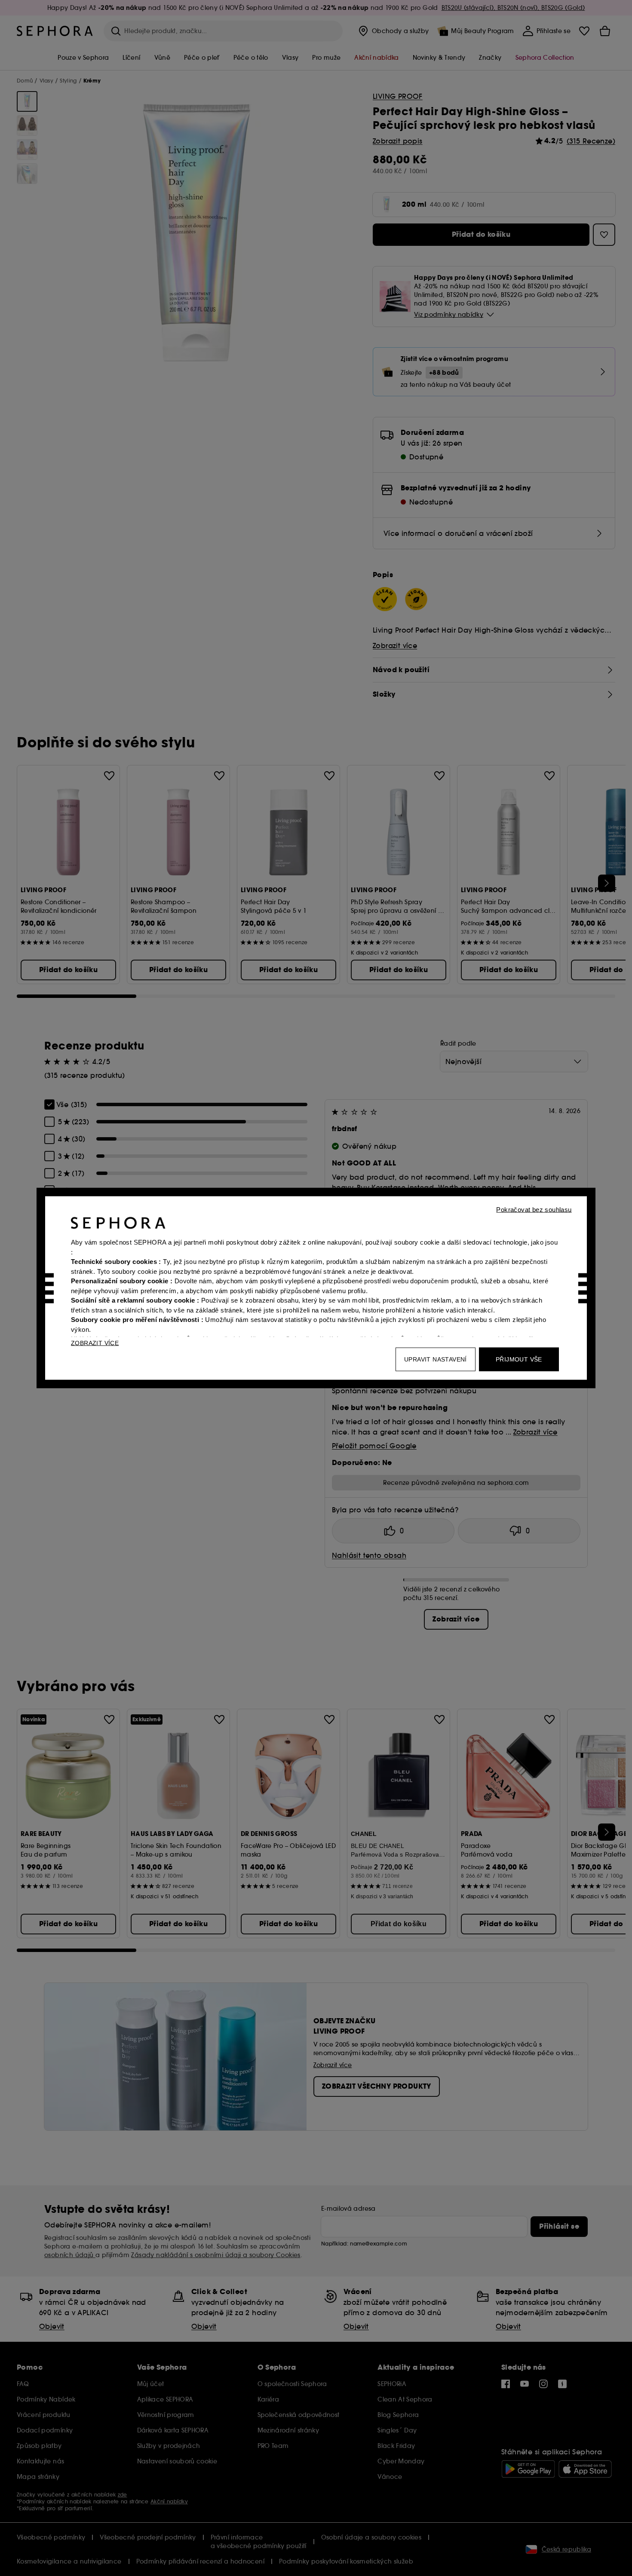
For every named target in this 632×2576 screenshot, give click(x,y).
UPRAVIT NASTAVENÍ (436, 1359)
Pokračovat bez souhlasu (534, 1210)
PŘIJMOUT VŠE (519, 1359)
